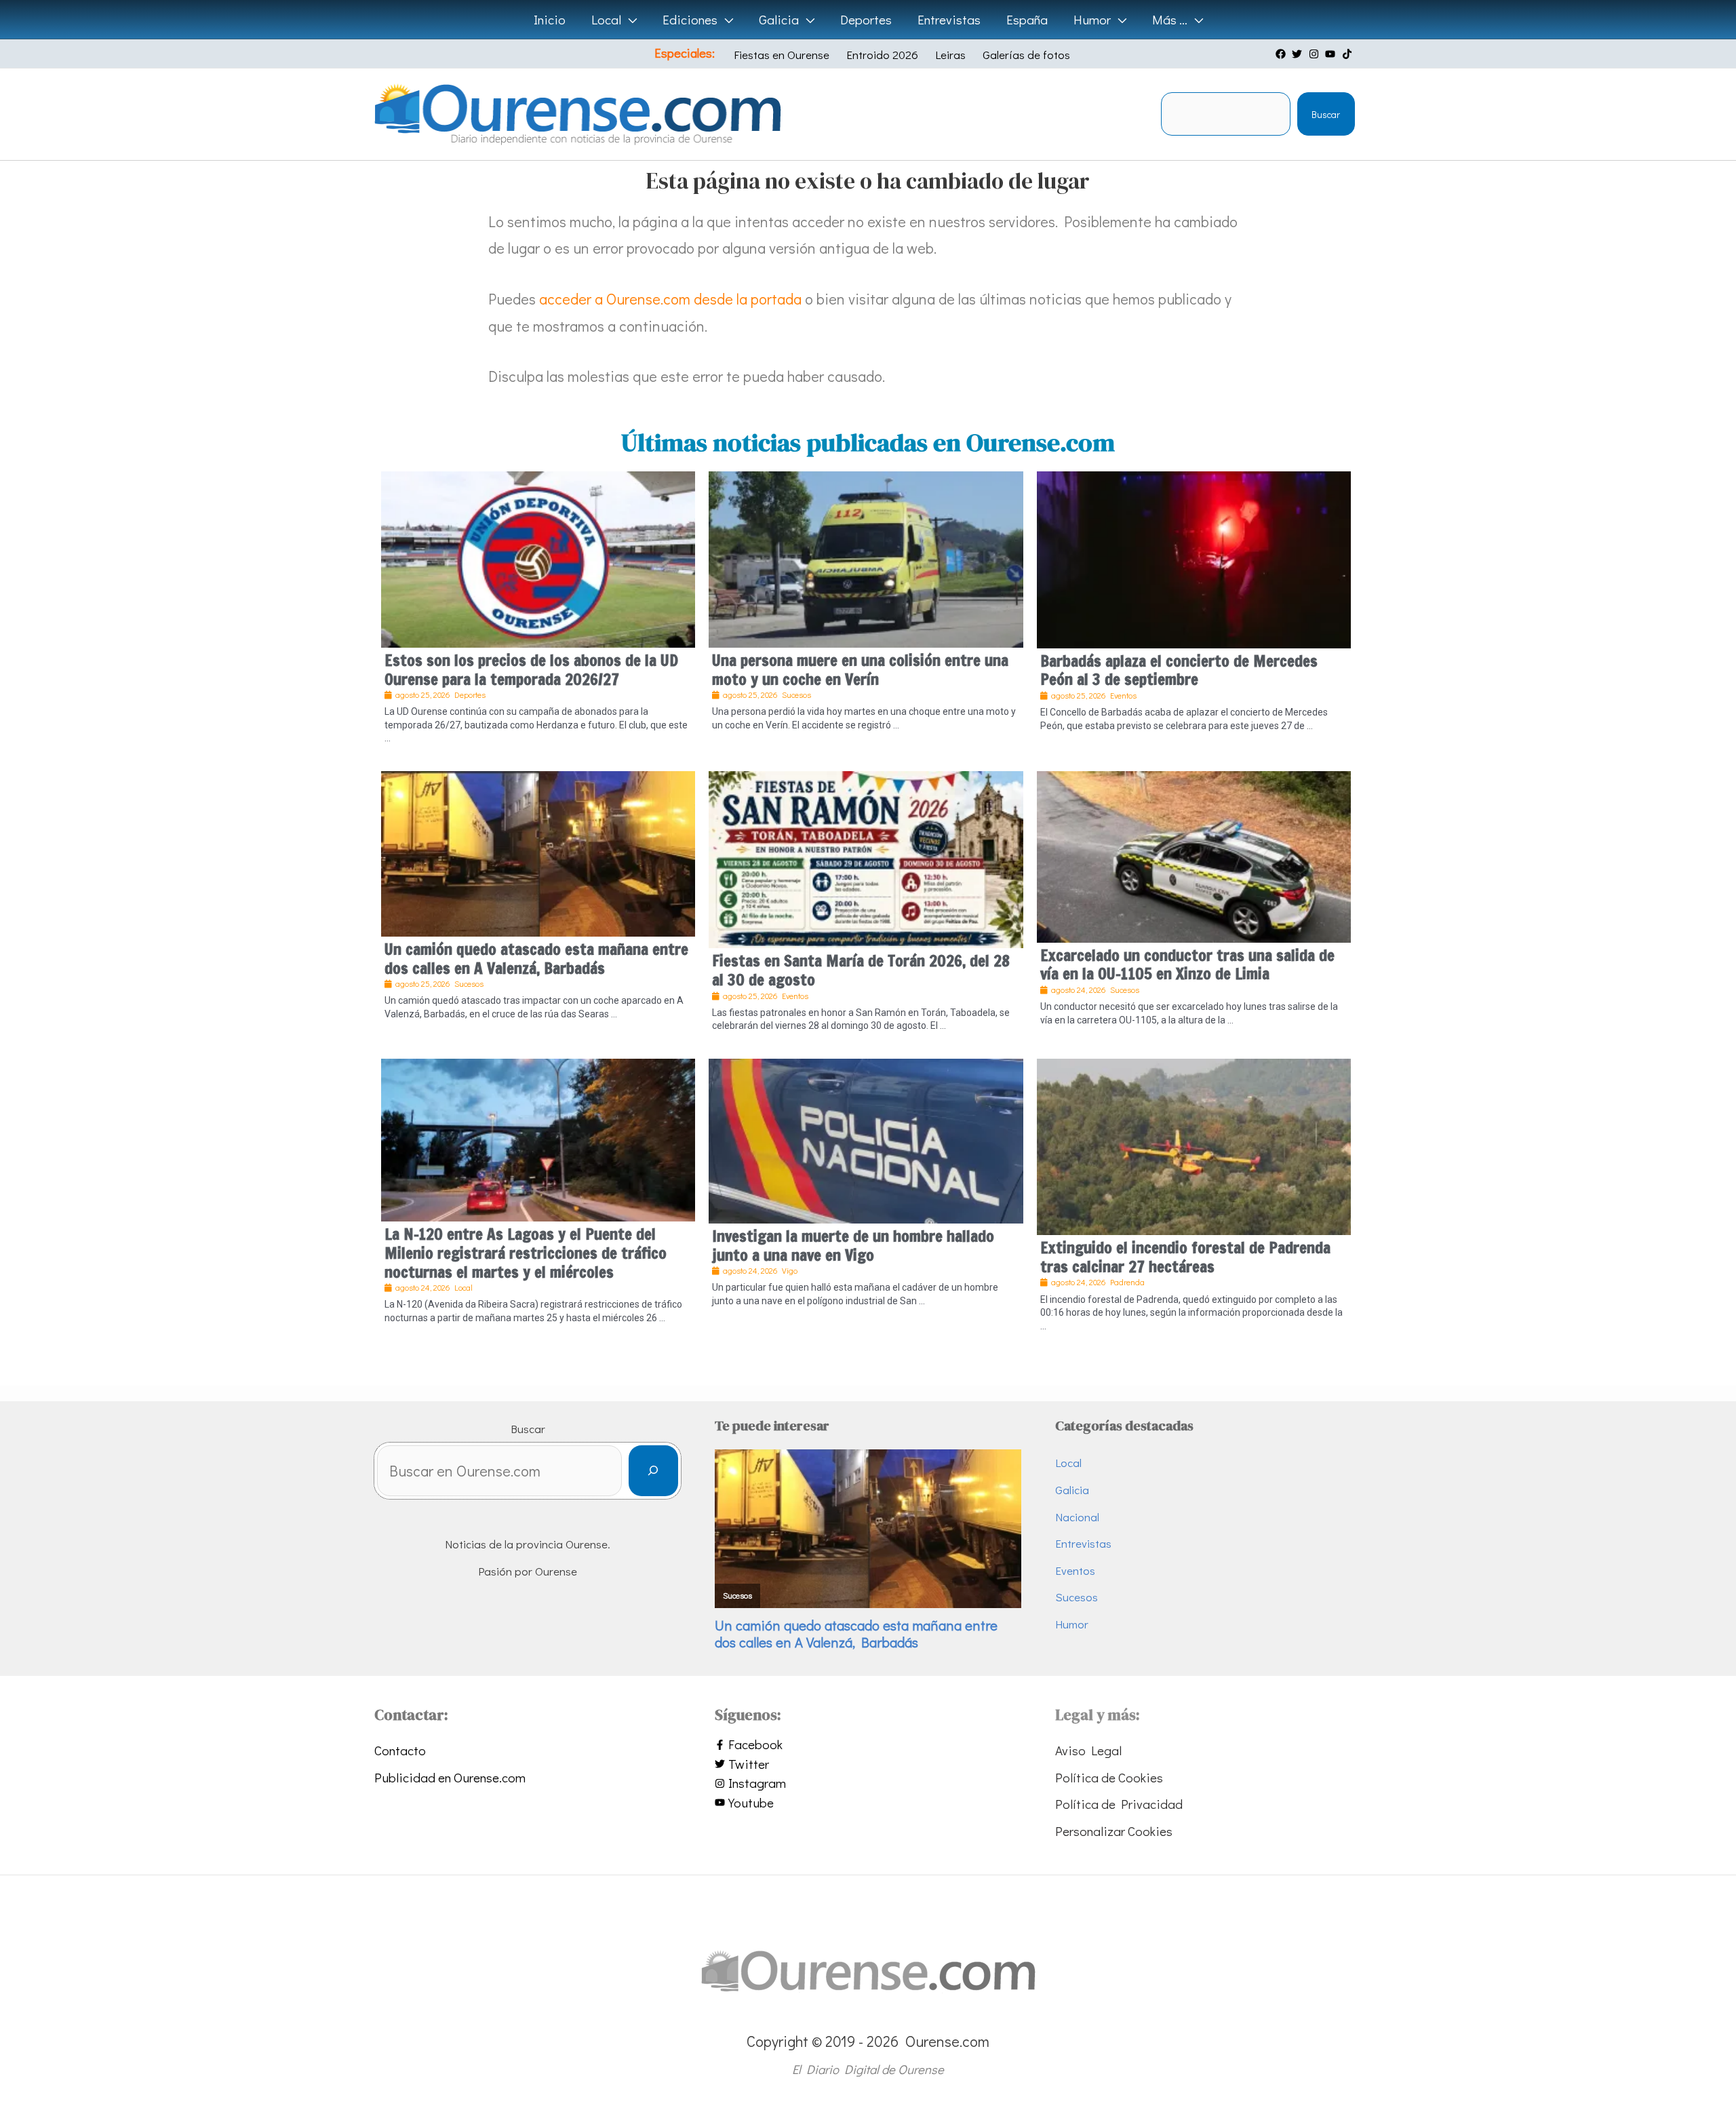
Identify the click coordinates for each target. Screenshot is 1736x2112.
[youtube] (1332, 54)
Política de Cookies (1109, 1777)
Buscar (1326, 114)
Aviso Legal (1088, 1750)
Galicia (1072, 1490)
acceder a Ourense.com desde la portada (670, 299)
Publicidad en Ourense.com (450, 1777)
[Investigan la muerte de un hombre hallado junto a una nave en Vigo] (866, 1139)
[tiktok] (1349, 54)
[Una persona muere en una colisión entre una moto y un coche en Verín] (866, 557)
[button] (629, 20)
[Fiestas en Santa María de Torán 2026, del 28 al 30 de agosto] (866, 858)
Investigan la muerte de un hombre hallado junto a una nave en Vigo (853, 1246)
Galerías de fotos (1026, 55)
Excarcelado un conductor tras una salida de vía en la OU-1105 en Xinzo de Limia (1187, 965)
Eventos (1075, 1570)
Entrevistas (1083, 1543)
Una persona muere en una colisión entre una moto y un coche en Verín (860, 670)
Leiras (950, 55)
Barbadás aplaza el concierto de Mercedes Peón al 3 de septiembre (1179, 670)
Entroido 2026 (882, 55)
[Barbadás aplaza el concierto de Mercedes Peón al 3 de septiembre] (1194, 557)
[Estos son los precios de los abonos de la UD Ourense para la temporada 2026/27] (538, 557)
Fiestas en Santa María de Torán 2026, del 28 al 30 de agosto (861, 970)
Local (1068, 1463)
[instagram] (1316, 54)
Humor (1072, 1624)
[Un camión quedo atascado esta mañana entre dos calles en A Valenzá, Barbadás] (538, 852)
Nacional (1077, 1517)
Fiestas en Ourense (782, 55)
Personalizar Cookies (1114, 1831)
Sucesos (1077, 1597)
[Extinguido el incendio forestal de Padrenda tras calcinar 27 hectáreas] (1194, 1145)
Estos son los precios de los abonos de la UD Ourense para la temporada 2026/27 (531, 670)
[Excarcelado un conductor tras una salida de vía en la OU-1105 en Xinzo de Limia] (1194, 855)
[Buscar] (653, 1471)
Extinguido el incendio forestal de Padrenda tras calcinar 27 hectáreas (1185, 1257)
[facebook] (1282, 54)
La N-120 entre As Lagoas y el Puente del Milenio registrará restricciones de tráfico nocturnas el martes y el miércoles (526, 1253)
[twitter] (1299, 54)
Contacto (400, 1750)
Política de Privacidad (1119, 1804)
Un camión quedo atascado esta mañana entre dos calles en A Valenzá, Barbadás (536, 959)
